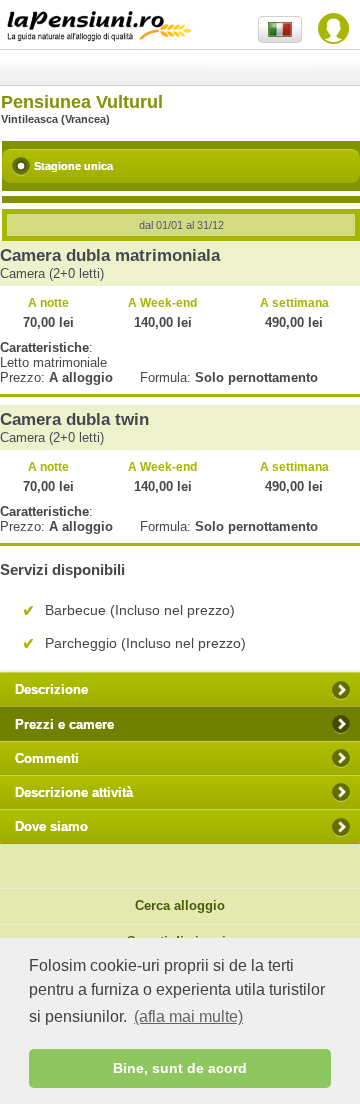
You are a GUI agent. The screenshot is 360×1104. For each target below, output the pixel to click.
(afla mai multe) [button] (188, 1016)
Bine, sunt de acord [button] (180, 1068)
